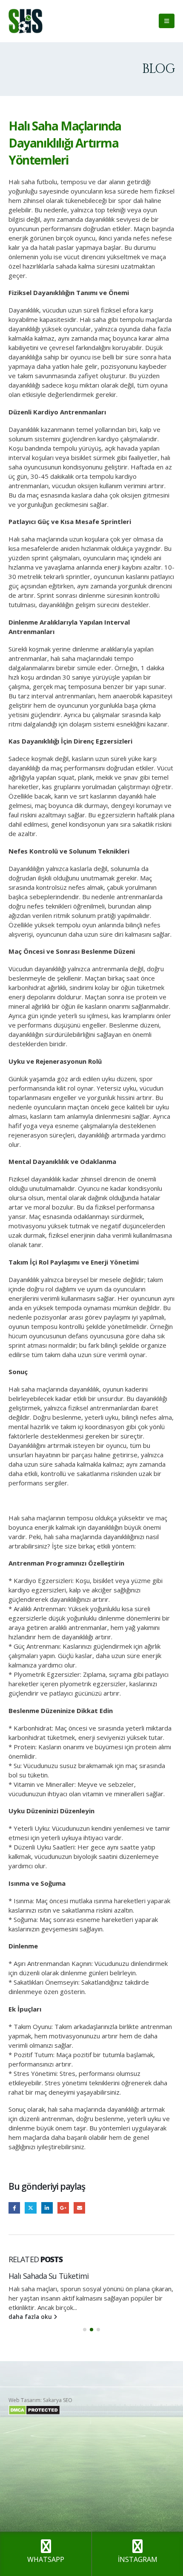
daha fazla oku (31, 2317)
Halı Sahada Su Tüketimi (49, 2276)
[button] (167, 21)
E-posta (79, 2208)
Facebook (14, 2208)
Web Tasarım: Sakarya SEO (40, 2400)
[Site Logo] (26, 21)
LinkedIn (47, 2208)
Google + (63, 2208)
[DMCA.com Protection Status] (34, 2410)
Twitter (30, 2208)
